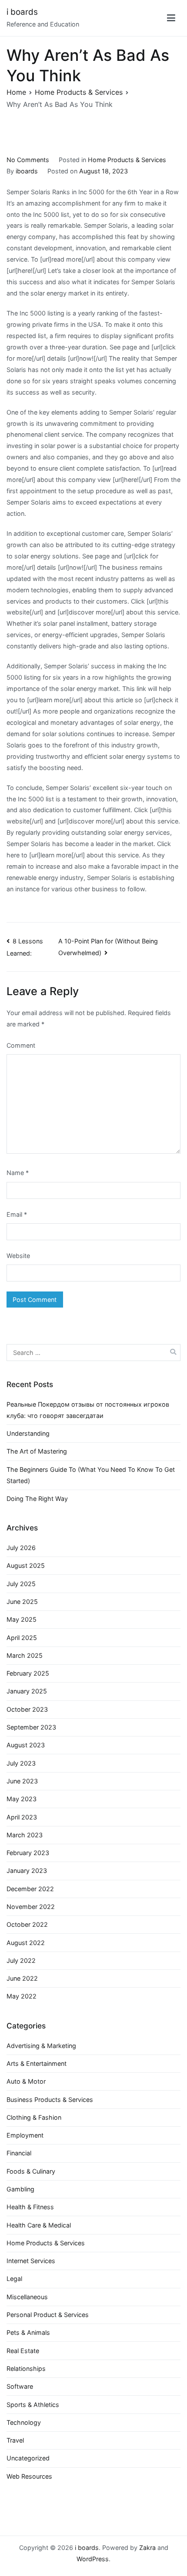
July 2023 (21, 1763)
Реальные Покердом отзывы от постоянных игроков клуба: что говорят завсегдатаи (88, 1410)
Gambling (20, 2189)
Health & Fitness (30, 2207)
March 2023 (25, 1835)
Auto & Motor (26, 2081)
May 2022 (22, 1996)
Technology (24, 2422)
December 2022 (30, 1889)
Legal (14, 2279)
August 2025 (26, 1565)
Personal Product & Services (48, 2315)
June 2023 (22, 1781)
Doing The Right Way (37, 1499)
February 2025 (28, 1673)
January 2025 (27, 1691)
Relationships (26, 2369)
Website (18, 1256)
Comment (21, 1045)
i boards (22, 12)
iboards (27, 171)
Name (18, 1173)
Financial (19, 2153)
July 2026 (21, 1548)
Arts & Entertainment (37, 2063)
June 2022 (22, 1978)
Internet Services (31, 2261)
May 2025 (22, 1619)
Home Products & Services (127, 160)
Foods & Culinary (31, 2171)
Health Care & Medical (39, 2225)
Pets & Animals (28, 2332)
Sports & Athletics (33, 2405)
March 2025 (25, 1655)
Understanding (28, 1433)
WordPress (93, 2559)
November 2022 (31, 1907)
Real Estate (23, 2351)
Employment (25, 2135)
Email (17, 1214)
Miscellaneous (27, 2297)
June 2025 (22, 1602)
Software (20, 2386)
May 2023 (22, 1799)
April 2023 (22, 1817)
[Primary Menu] (171, 18)
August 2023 (26, 1745)
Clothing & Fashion (34, 2117)
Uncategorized (28, 2458)
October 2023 (27, 1709)
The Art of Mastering (37, 1451)
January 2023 (27, 1871)
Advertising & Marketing (41, 2046)
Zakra (147, 2548)
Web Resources (29, 2476)
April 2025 (22, 1638)
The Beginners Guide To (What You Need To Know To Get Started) (91, 1475)
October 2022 (27, 1924)
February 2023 (28, 1853)
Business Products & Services (50, 2100)
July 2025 (21, 1584)
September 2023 (31, 1727)
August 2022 (26, 1943)
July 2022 (21, 1960)
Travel (15, 2440)
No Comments (28, 160)
